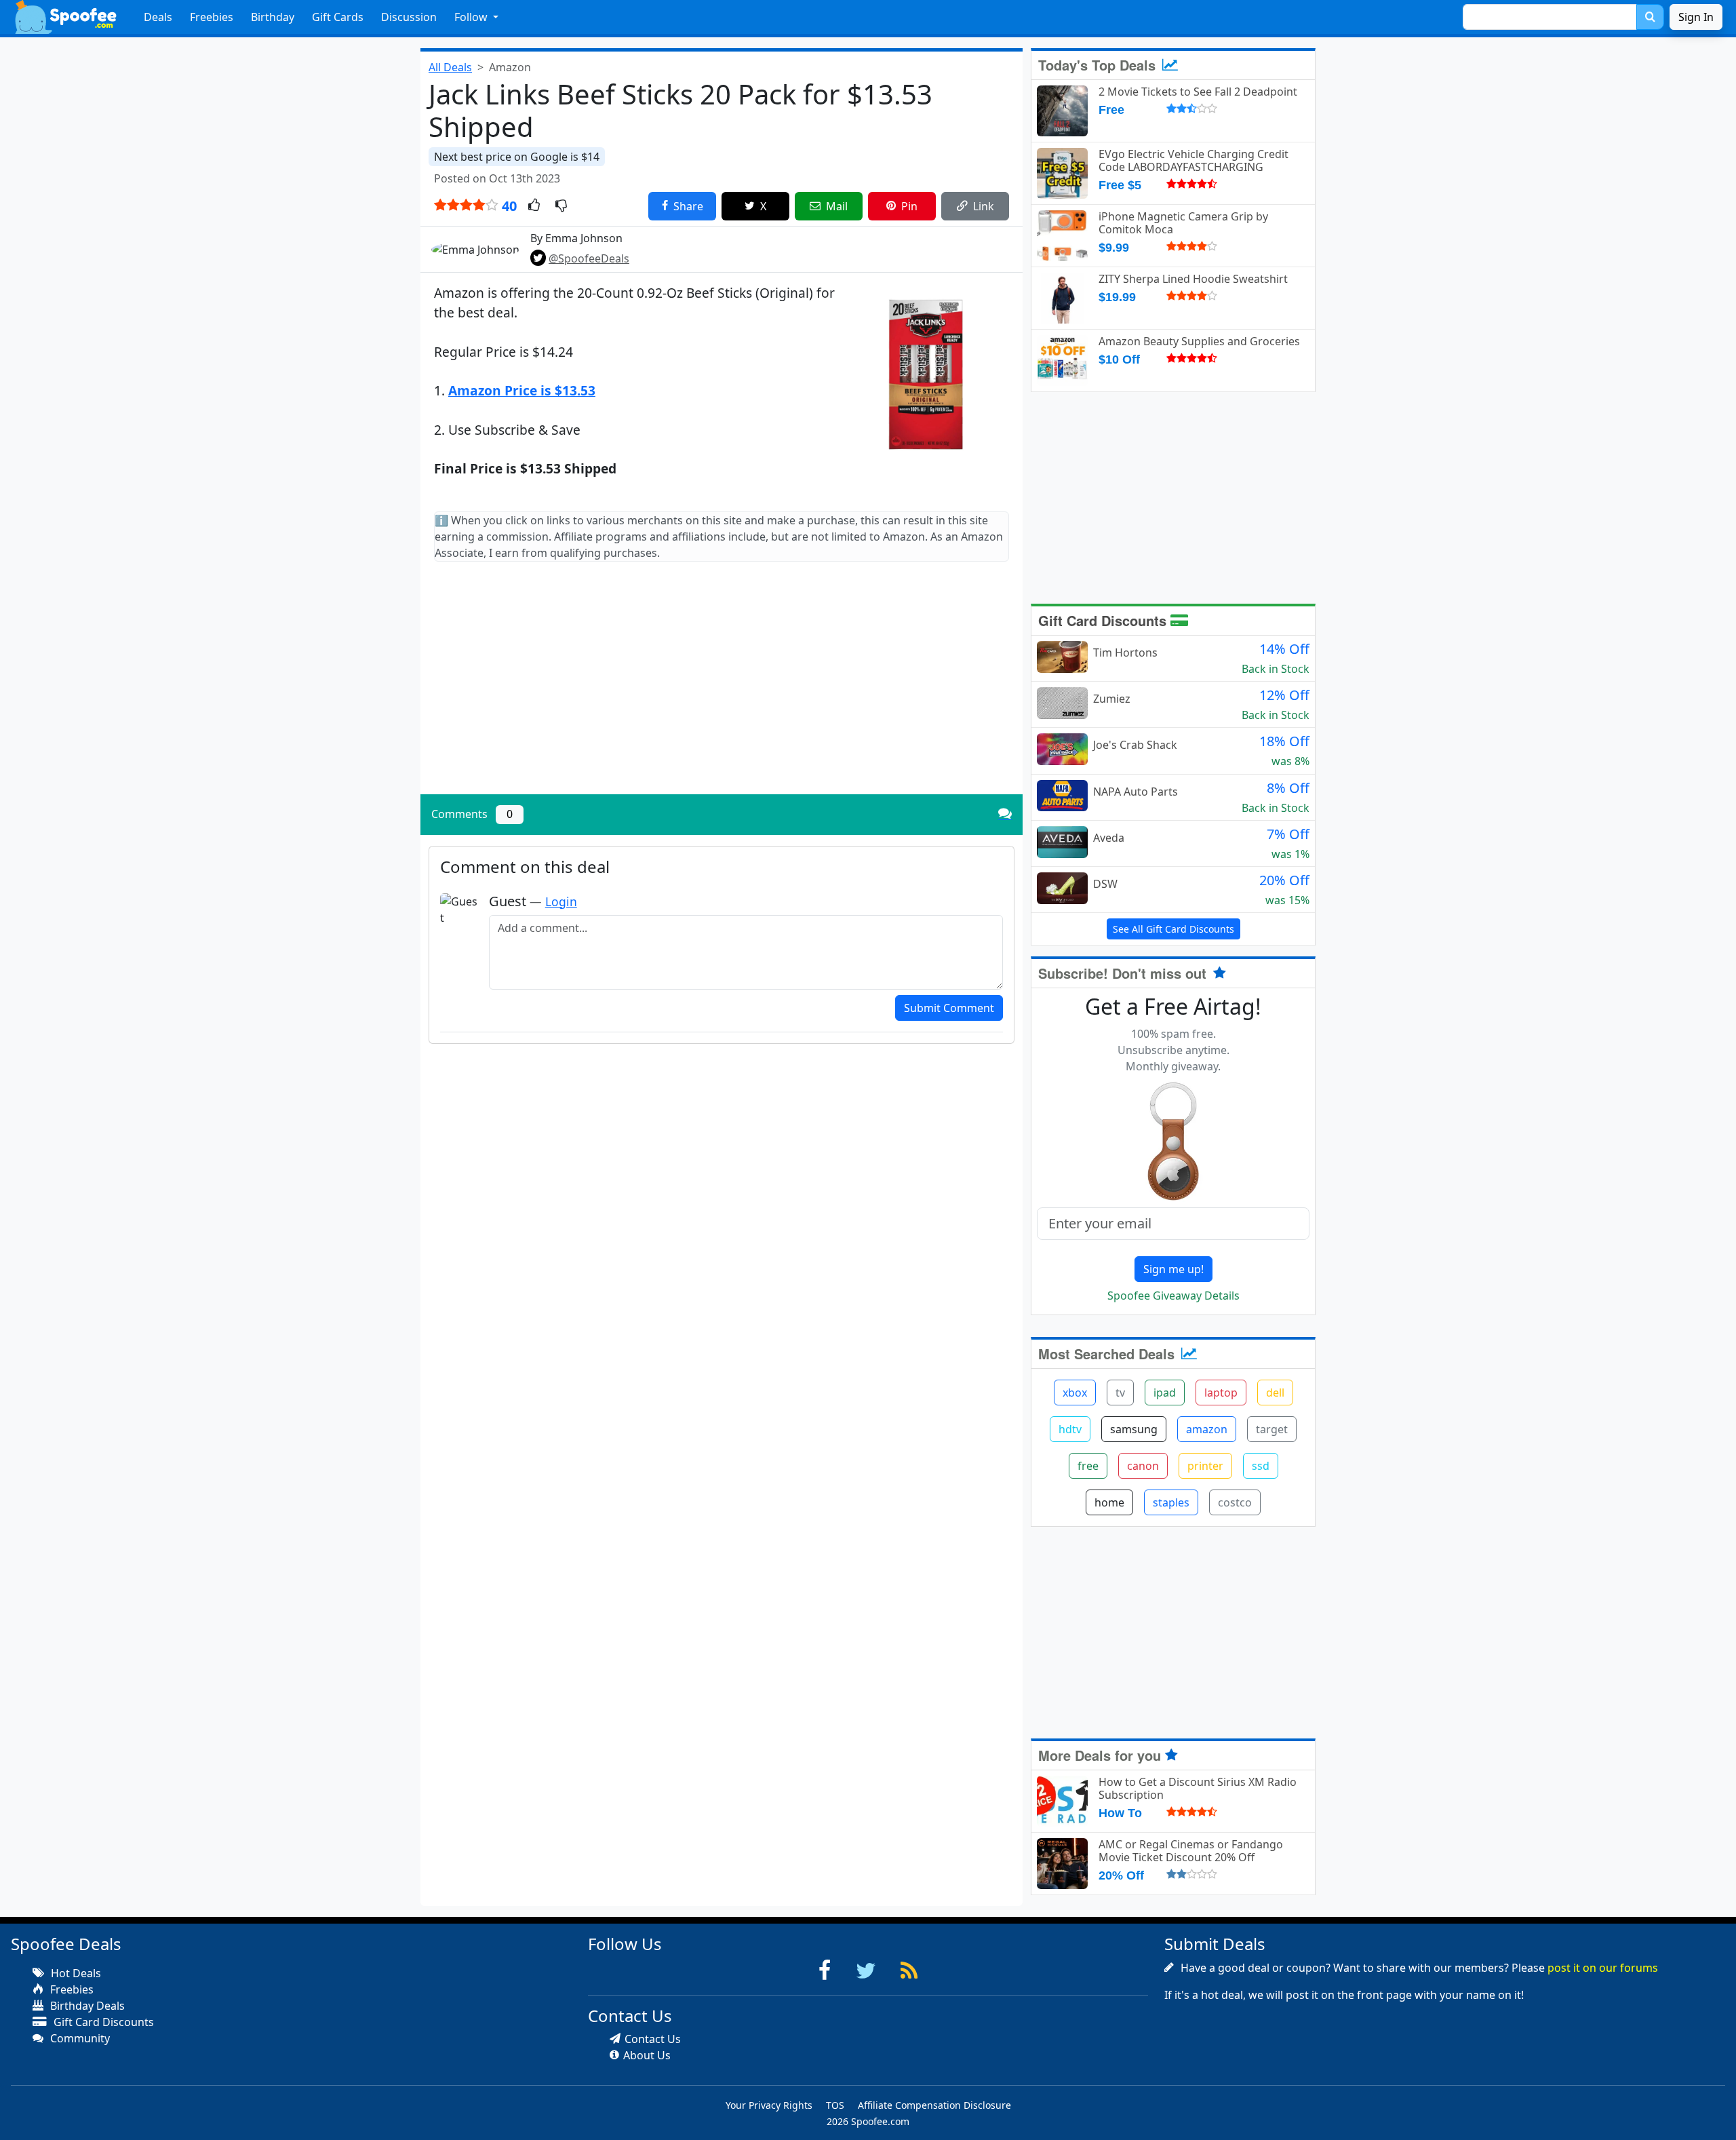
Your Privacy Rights (769, 2105)
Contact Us (653, 2039)
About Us (647, 2055)
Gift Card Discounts (1104, 620)
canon (1143, 1466)
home (1109, 1502)
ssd (1261, 1466)
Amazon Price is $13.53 (522, 390)
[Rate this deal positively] (534, 206)
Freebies (212, 17)
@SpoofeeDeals (589, 258)
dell (1275, 1393)
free (1088, 1466)
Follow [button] (472, 17)
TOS (835, 2105)
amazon (1207, 1429)
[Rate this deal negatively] (561, 206)
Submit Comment (949, 1008)
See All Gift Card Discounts (1173, 929)
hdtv (1070, 1429)
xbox (1075, 1393)
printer (1205, 1466)
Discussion (409, 17)
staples (1171, 1502)
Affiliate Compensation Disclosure (934, 2105)
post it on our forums (1603, 1968)
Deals (158, 17)
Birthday (273, 17)
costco (1235, 1502)
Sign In (1696, 17)
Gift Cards (338, 17)
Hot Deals (75, 1973)
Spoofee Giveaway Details (1173, 1296)
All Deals (450, 67)
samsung (1134, 1429)
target (1272, 1429)
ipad (1165, 1393)
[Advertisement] (722, 689)
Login (561, 901)
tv (1120, 1393)
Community (79, 2038)
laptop (1221, 1393)
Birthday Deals (86, 2006)
